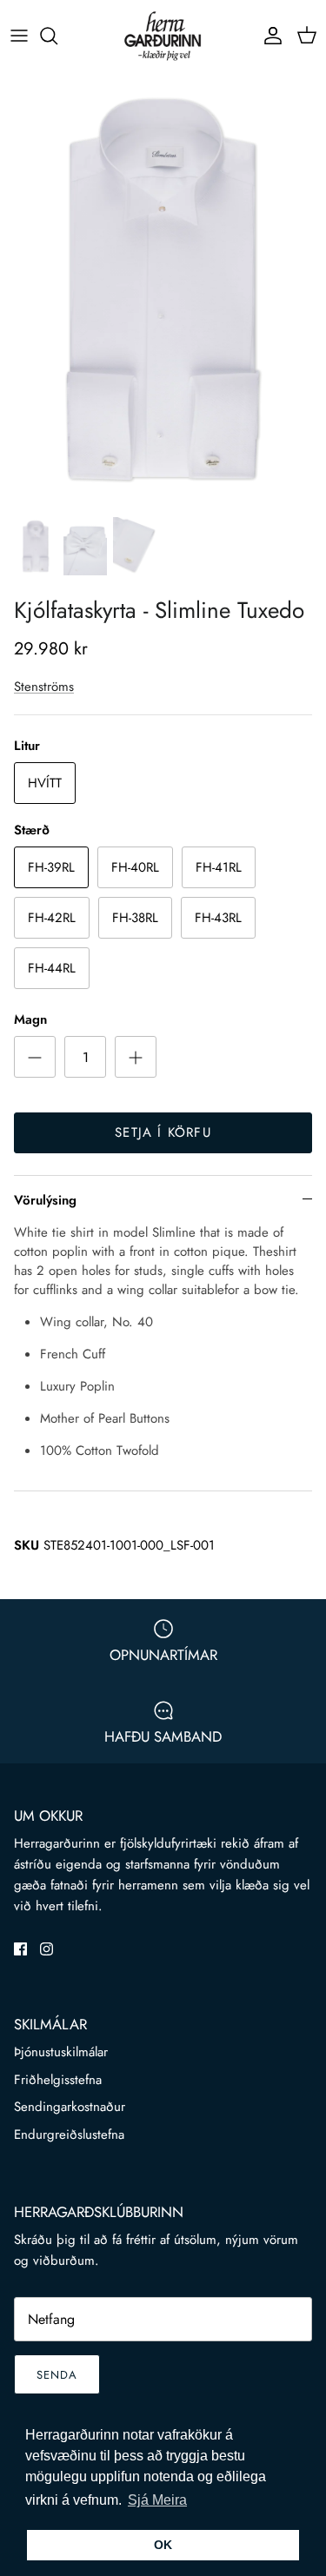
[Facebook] (20, 1949)
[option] (163, 289)
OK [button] (163, 2545)
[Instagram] (47, 1949)
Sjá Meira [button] (157, 2500)
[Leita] (57, 36)
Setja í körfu (163, 1132)
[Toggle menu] (19, 36)
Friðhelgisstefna (58, 2080)
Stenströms (44, 687)
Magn (30, 1020)
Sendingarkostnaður (70, 2107)
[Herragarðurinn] (163, 36)
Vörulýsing (45, 1200)
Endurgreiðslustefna (69, 2134)
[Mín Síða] (269, 36)
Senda (57, 2375)
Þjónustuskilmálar (61, 2052)
